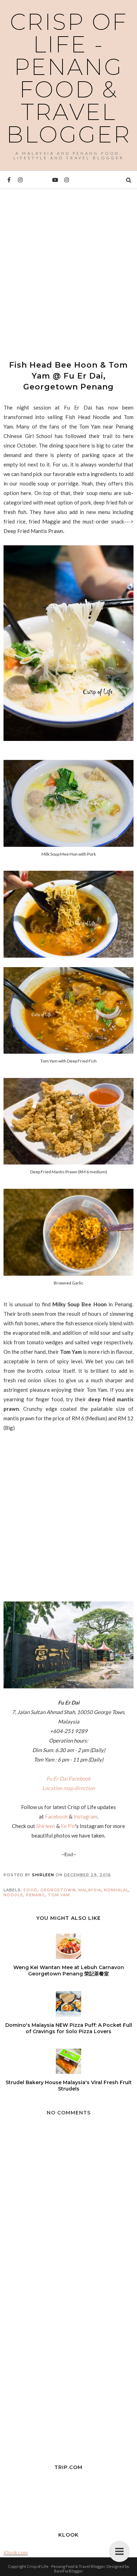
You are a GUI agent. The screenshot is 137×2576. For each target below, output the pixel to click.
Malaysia (90, 1890)
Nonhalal (116, 1890)
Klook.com (16, 2552)
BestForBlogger (69, 2571)
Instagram (85, 1816)
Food (31, 1890)
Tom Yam (59, 1895)
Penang (35, 1895)
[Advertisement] (68, 268)
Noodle (13, 1895)
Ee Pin (68, 1826)
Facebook (56, 1816)
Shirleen (46, 1826)
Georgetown (58, 1890)
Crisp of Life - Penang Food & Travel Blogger (69, 78)
